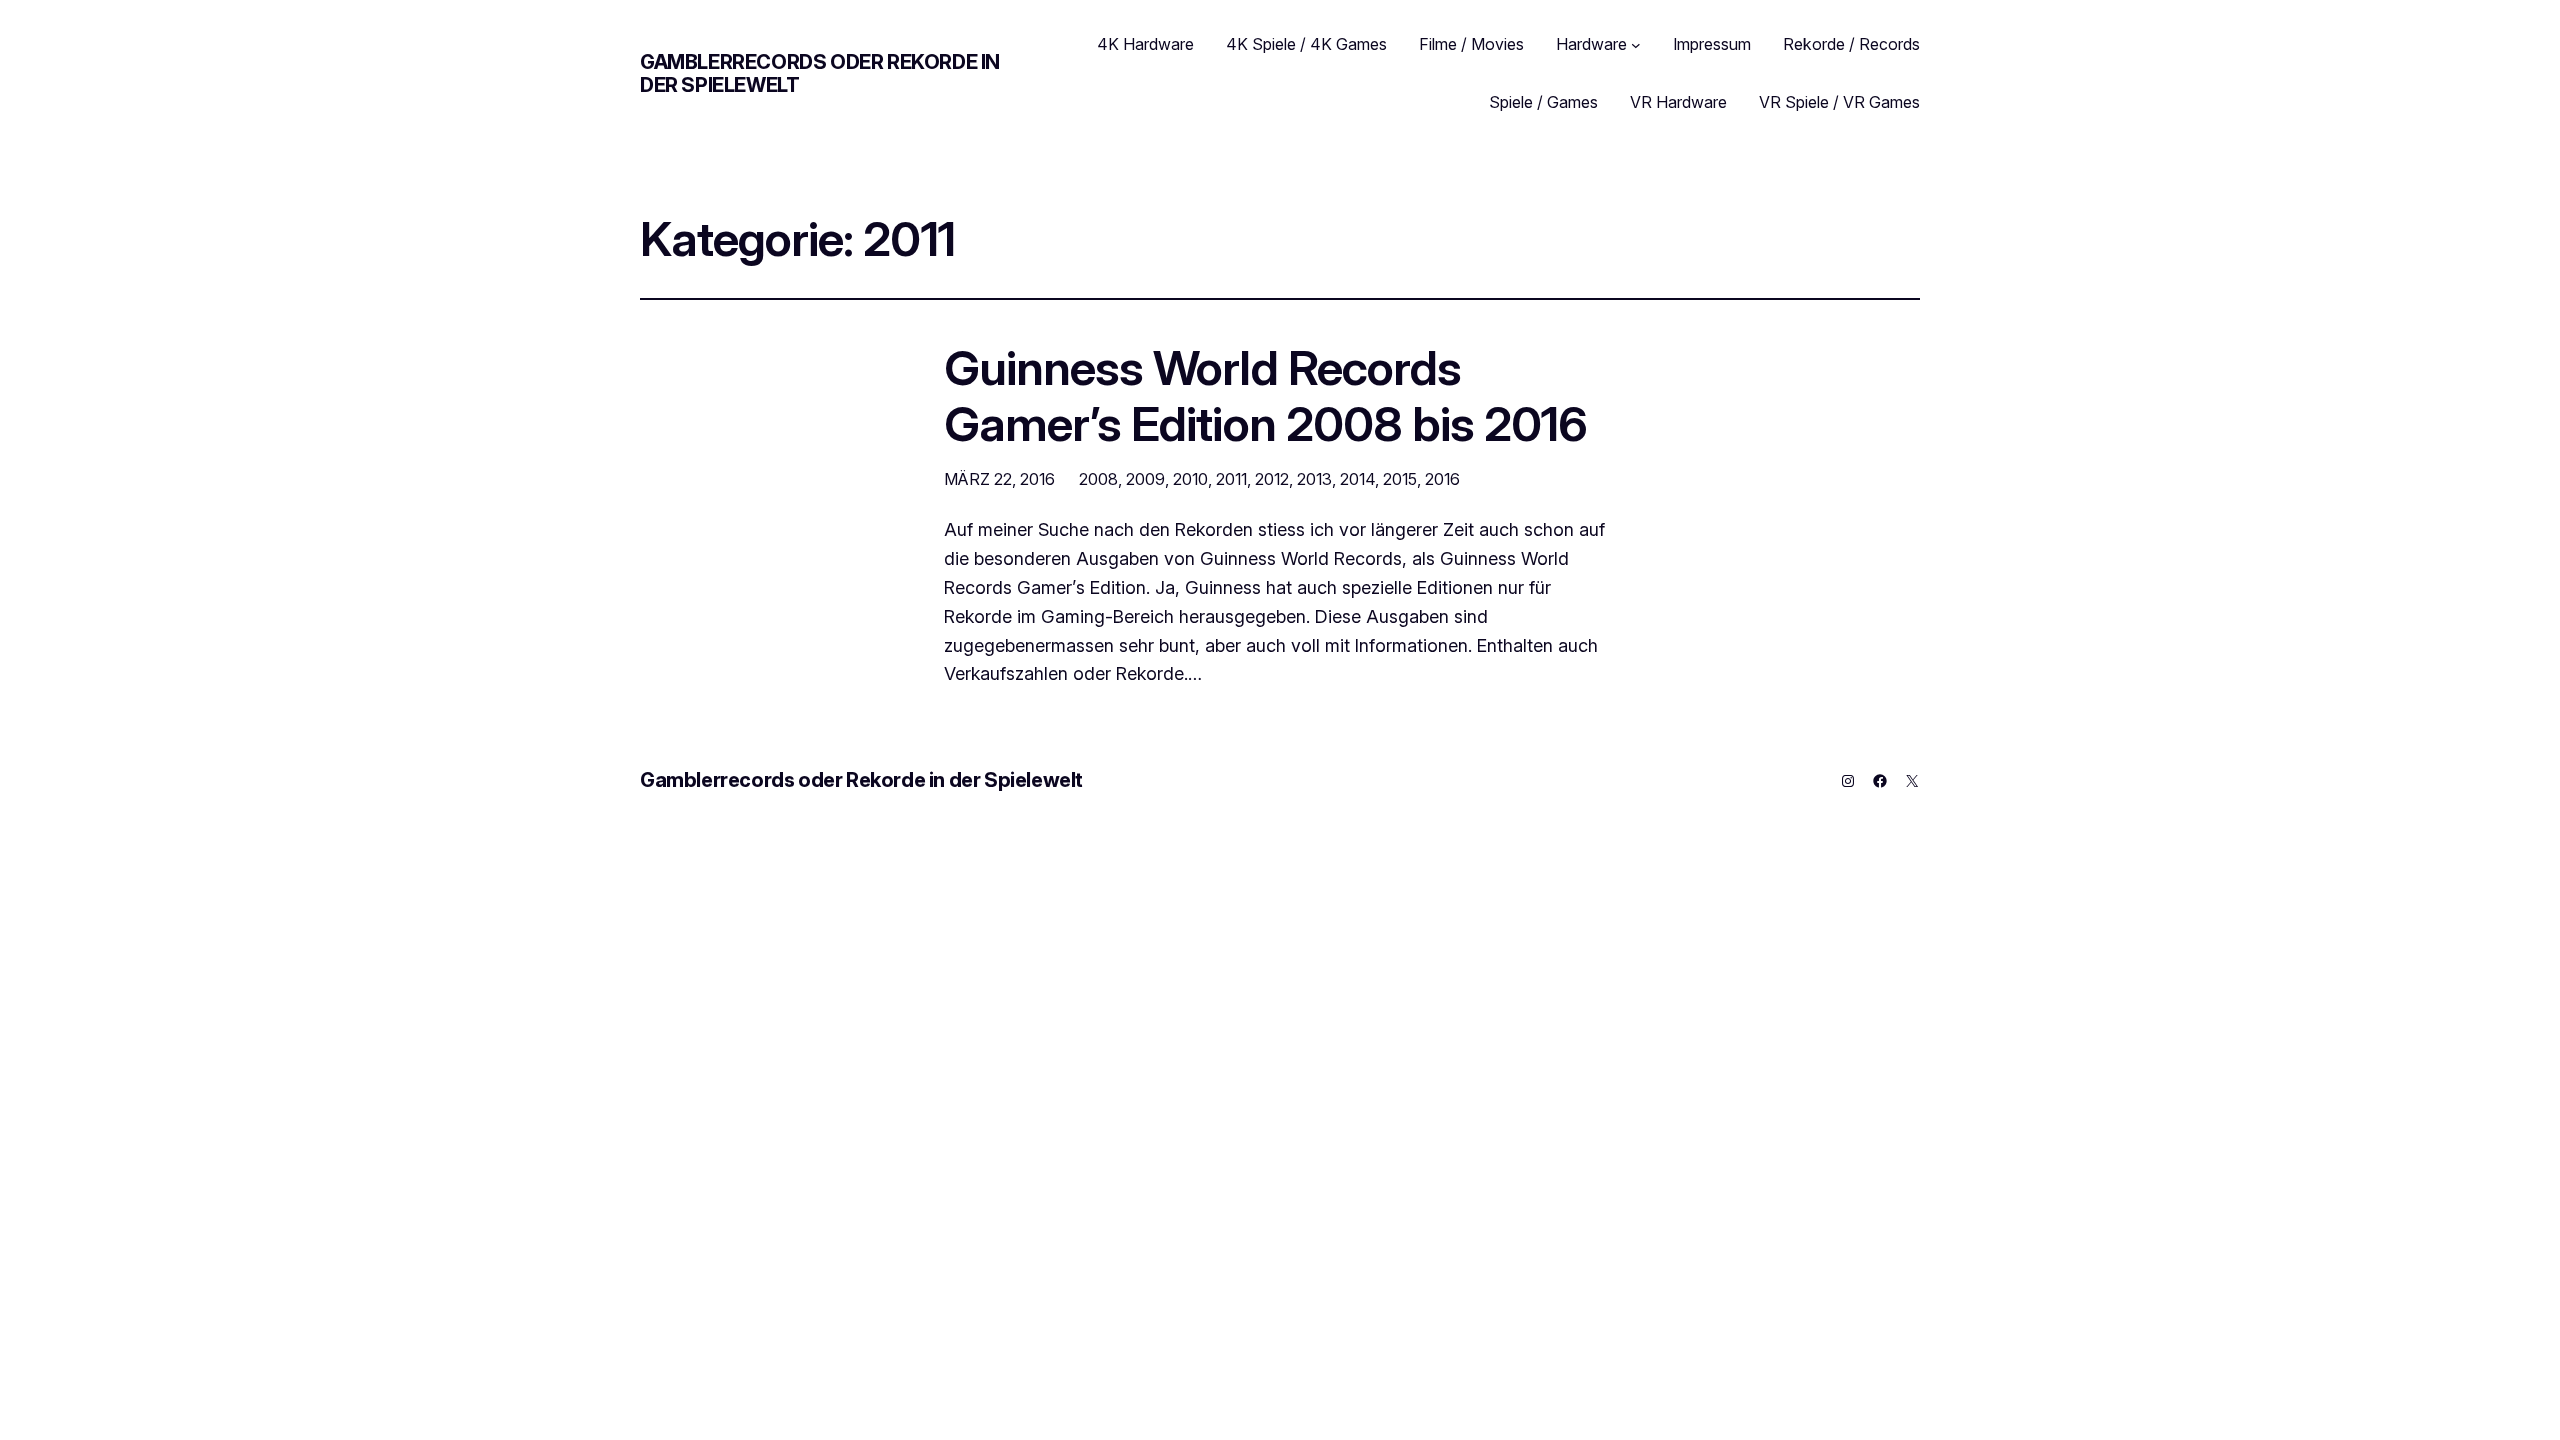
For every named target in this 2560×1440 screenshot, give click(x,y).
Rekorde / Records (1851, 44)
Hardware (1591, 44)
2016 (1442, 479)
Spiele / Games (1543, 102)
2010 (1190, 479)
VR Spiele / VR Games (1839, 102)
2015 (1400, 479)
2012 (1272, 479)
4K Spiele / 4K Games (1306, 44)
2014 (1357, 479)
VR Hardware (1678, 102)
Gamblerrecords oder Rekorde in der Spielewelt (820, 73)
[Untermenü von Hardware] (1636, 45)
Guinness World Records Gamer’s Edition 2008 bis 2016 (1265, 395)
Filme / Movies (1471, 44)
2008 (1098, 479)
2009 (1145, 479)
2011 (1231, 479)
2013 (1314, 479)
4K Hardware (1145, 44)
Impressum (1712, 44)
